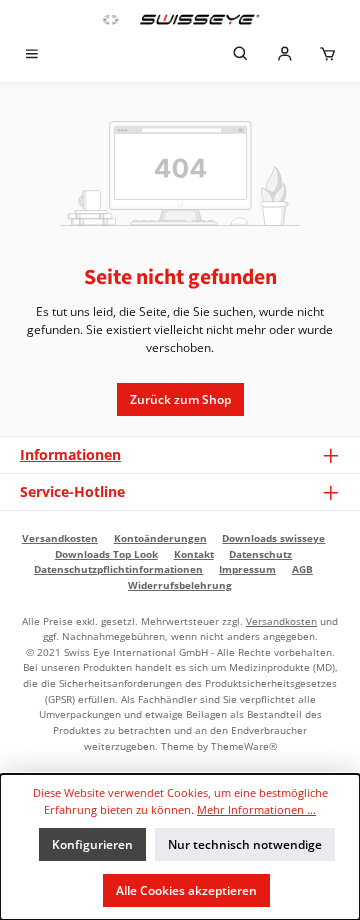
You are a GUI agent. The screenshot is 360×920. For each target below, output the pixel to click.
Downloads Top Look (106, 554)
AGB (302, 569)
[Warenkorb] (328, 55)
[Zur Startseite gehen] (180, 19)
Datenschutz (260, 554)
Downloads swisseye (273, 538)
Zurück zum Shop (180, 399)
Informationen (70, 454)
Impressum (247, 569)
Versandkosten (60, 538)
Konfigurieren (92, 844)
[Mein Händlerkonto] (285, 55)
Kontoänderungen (160, 538)
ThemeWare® (244, 746)
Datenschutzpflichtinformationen (118, 569)
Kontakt (194, 554)
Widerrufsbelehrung (180, 585)
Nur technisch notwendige (245, 844)
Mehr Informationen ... (256, 809)
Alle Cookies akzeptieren (186, 890)
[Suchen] (241, 55)
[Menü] (32, 55)
